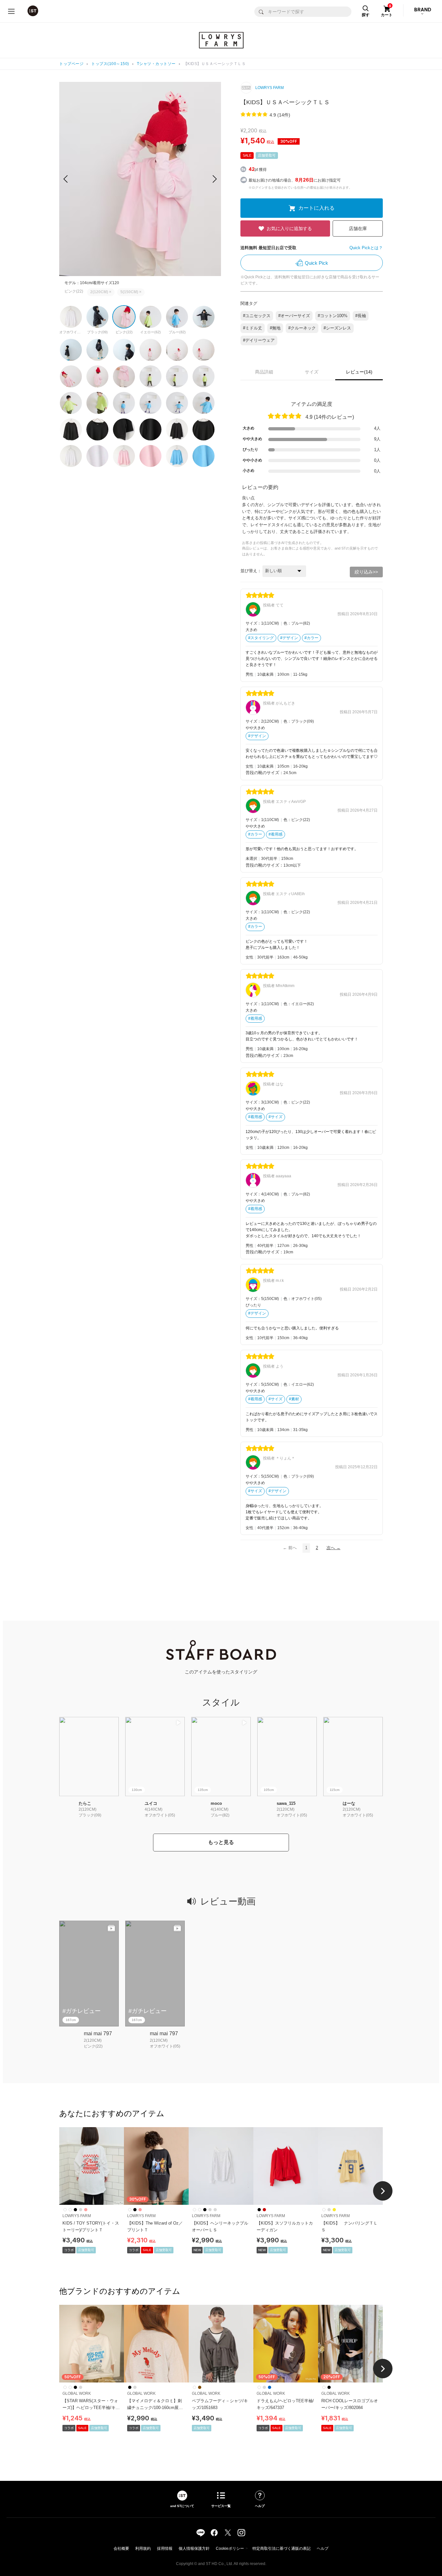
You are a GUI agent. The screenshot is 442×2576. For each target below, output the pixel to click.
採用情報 (165, 2548)
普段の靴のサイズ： (265, 773)
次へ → (333, 1548)
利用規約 (143, 2548)
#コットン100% (333, 316)
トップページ (71, 64)
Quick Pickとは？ (366, 248)
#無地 (275, 328)
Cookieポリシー (230, 2548)
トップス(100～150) (110, 64)
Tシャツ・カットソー (156, 64)
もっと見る (221, 1842)
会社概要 (121, 2548)
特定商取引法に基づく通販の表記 (282, 2548)
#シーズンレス (337, 328)
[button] (215, 179)
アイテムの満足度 (312, 404)
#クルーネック (302, 328)
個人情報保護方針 (194, 2548)
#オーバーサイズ (294, 316)
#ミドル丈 (253, 328)
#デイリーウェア (259, 340)
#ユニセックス (257, 316)
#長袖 (361, 316)
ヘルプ (323, 2548)
